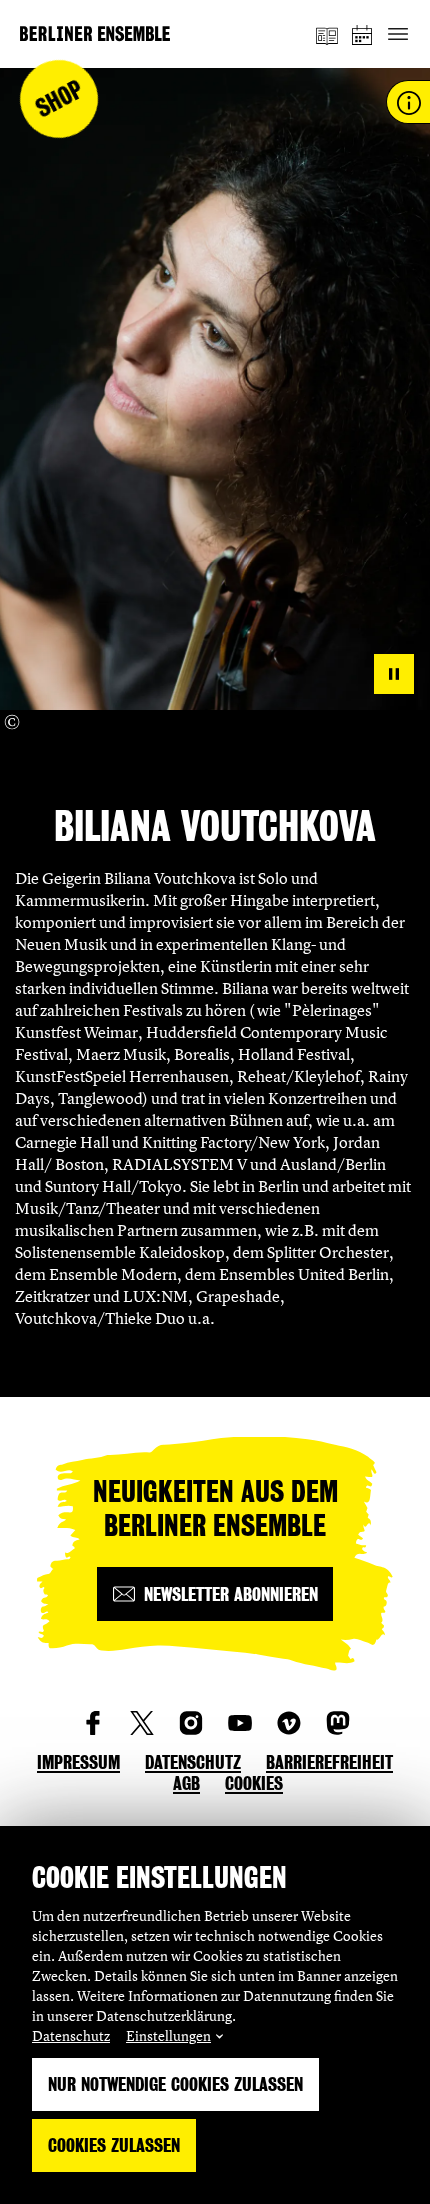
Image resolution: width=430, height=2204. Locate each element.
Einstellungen (168, 2035)
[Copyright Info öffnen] (12, 722)
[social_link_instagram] (191, 1723)
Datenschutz (71, 2035)
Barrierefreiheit (329, 1762)
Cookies (254, 1783)
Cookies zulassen (114, 2145)
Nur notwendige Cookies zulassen (175, 2084)
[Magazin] (327, 34)
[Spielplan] (363, 34)
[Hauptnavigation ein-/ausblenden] (397, 34)
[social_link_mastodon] (338, 1723)
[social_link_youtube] (240, 1723)
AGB (186, 1783)
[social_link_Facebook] (93, 1723)
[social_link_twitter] (142, 1723)
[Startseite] (95, 33)
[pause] (394, 674)
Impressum (78, 1762)
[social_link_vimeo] (289, 1723)
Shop (59, 99)
